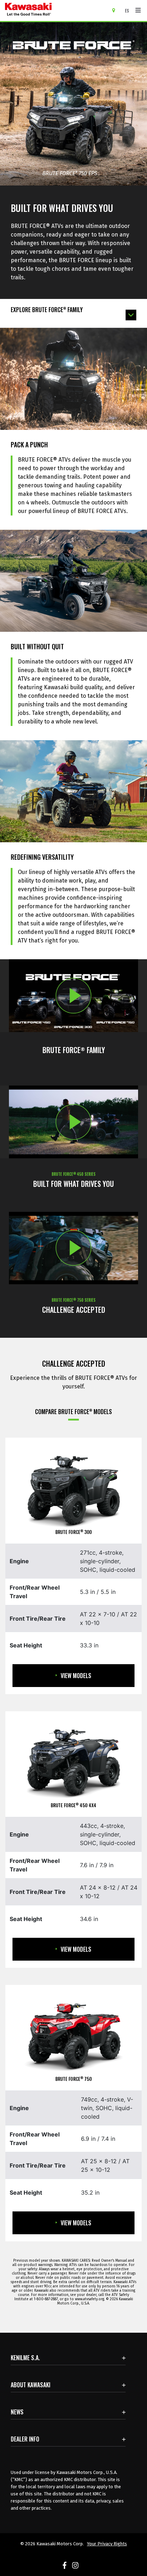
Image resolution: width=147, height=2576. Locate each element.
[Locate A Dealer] (116, 10)
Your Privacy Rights (107, 2544)
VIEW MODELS (76, 1949)
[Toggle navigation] (138, 10)
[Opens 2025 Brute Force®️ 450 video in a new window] (73, 1122)
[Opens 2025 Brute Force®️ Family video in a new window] (73, 996)
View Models (76, 1676)
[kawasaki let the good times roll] (56, 11)
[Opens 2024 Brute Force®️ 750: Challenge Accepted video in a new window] (73, 1248)
